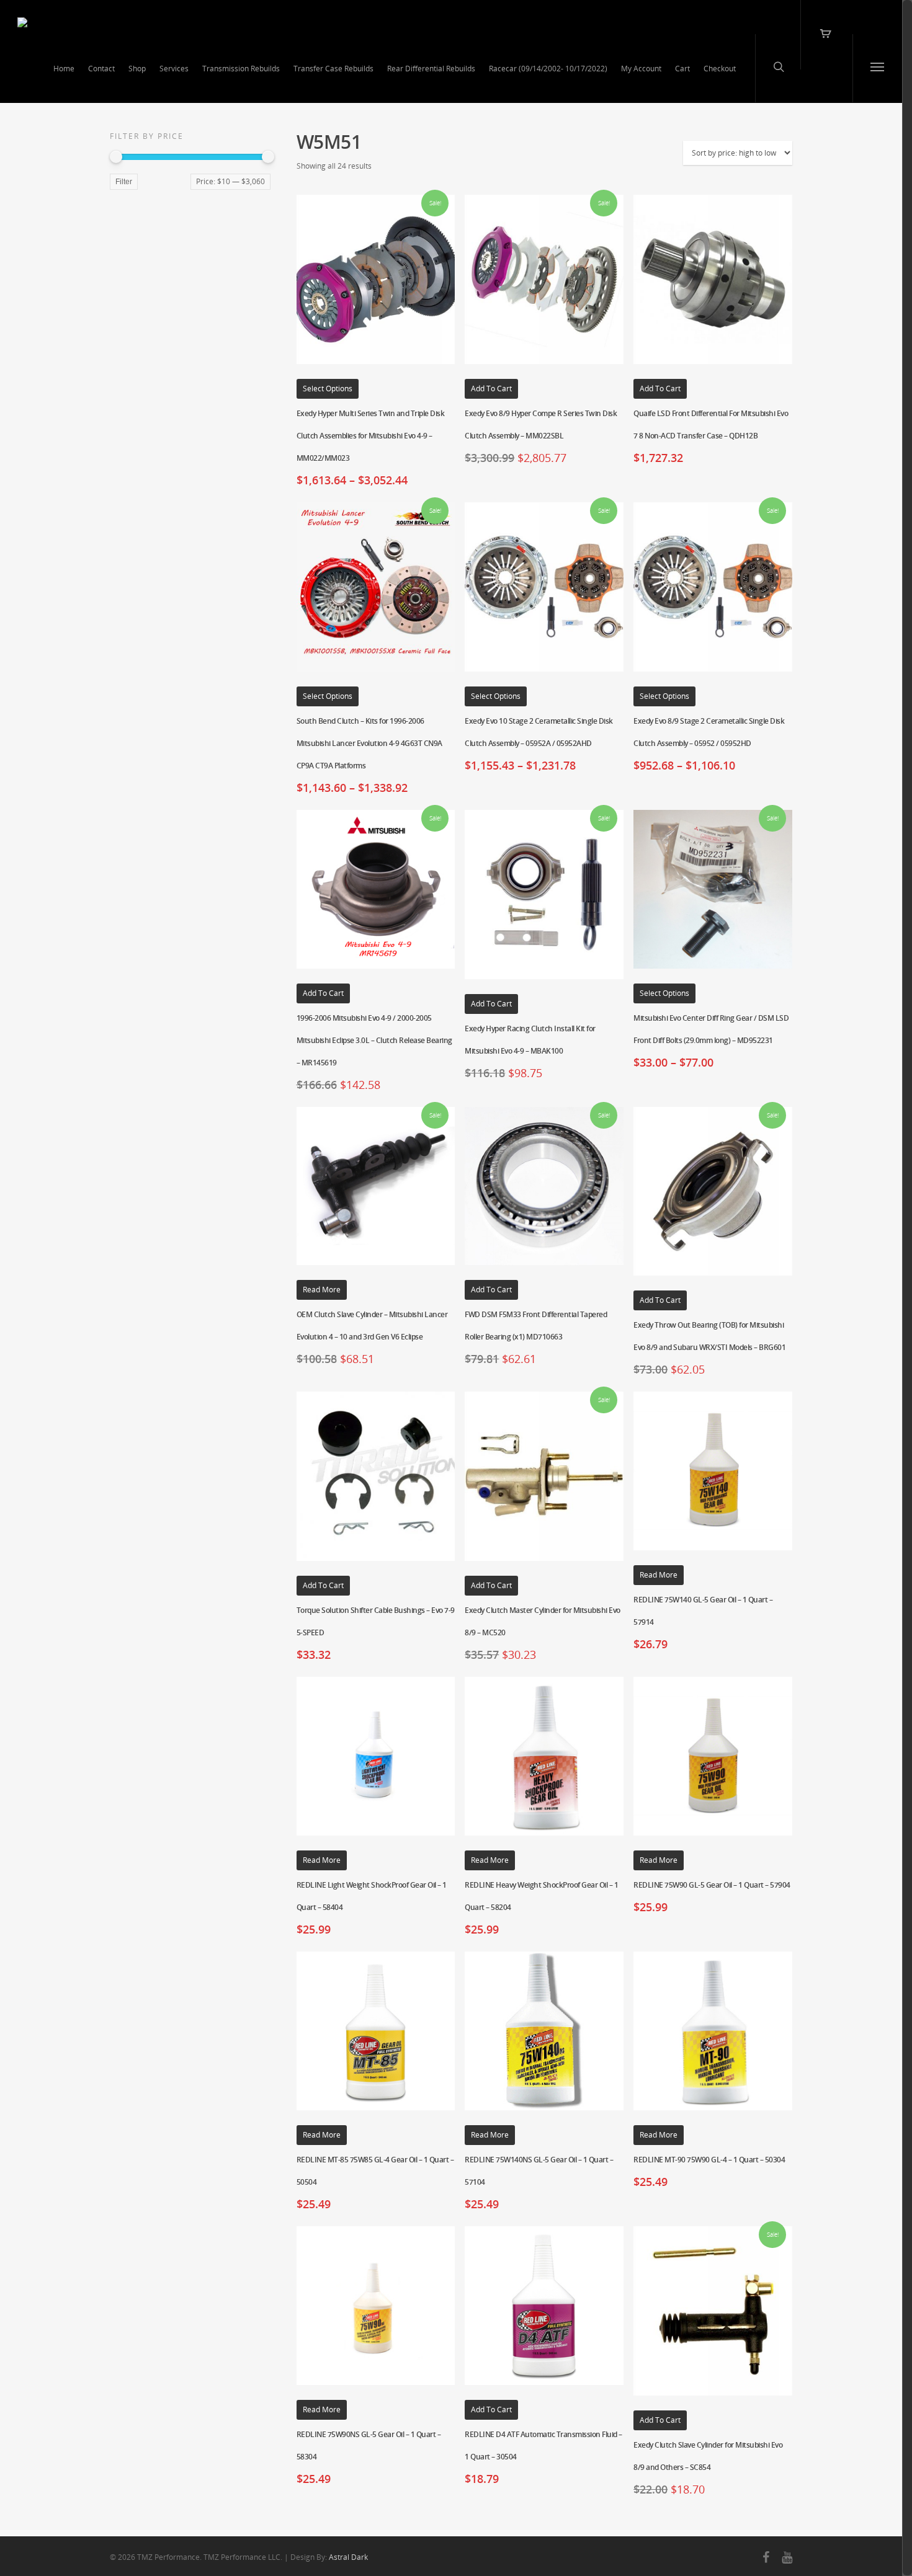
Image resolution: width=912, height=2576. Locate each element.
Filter (124, 182)
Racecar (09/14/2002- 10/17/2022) (548, 69)
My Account (641, 69)
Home (64, 69)
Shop (137, 69)
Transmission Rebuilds (241, 69)
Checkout (720, 69)
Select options (328, 389)
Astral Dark (348, 2557)
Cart (682, 69)
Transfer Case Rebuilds (333, 69)
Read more (322, 1290)
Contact (101, 69)
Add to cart (491, 389)
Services (174, 69)
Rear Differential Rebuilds (431, 69)
